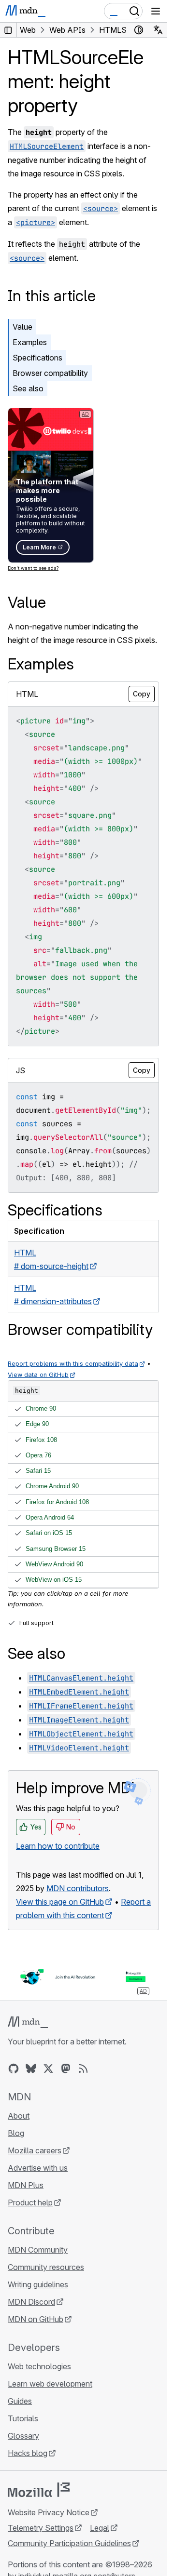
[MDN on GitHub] (14, 2069)
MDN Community (38, 2250)
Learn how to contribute (58, 1846)
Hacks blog (28, 2453)
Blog (16, 2133)
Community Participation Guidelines (69, 2543)
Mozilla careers (35, 2150)
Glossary (23, 2436)
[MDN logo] (28, 2022)
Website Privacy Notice (49, 2512)
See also (28, 388)
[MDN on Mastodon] (66, 2069)
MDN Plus (26, 2185)
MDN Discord (31, 2302)
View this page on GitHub (60, 1902)
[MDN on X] (48, 2069)
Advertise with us (38, 2168)
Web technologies (39, 2366)
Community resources (46, 2267)
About (19, 2116)
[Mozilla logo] (39, 2490)
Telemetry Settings (41, 2528)
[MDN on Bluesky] (31, 2069)
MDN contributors (78, 1888)
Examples (30, 342)
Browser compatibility (50, 373)
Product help (30, 2202)
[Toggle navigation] (156, 11)
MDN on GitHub (36, 2319)
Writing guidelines (38, 2284)
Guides (20, 2401)
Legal (100, 2528)
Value (22, 327)
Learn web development (50, 2384)
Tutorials (23, 2418)
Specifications (37, 358)
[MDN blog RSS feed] (83, 2069)
